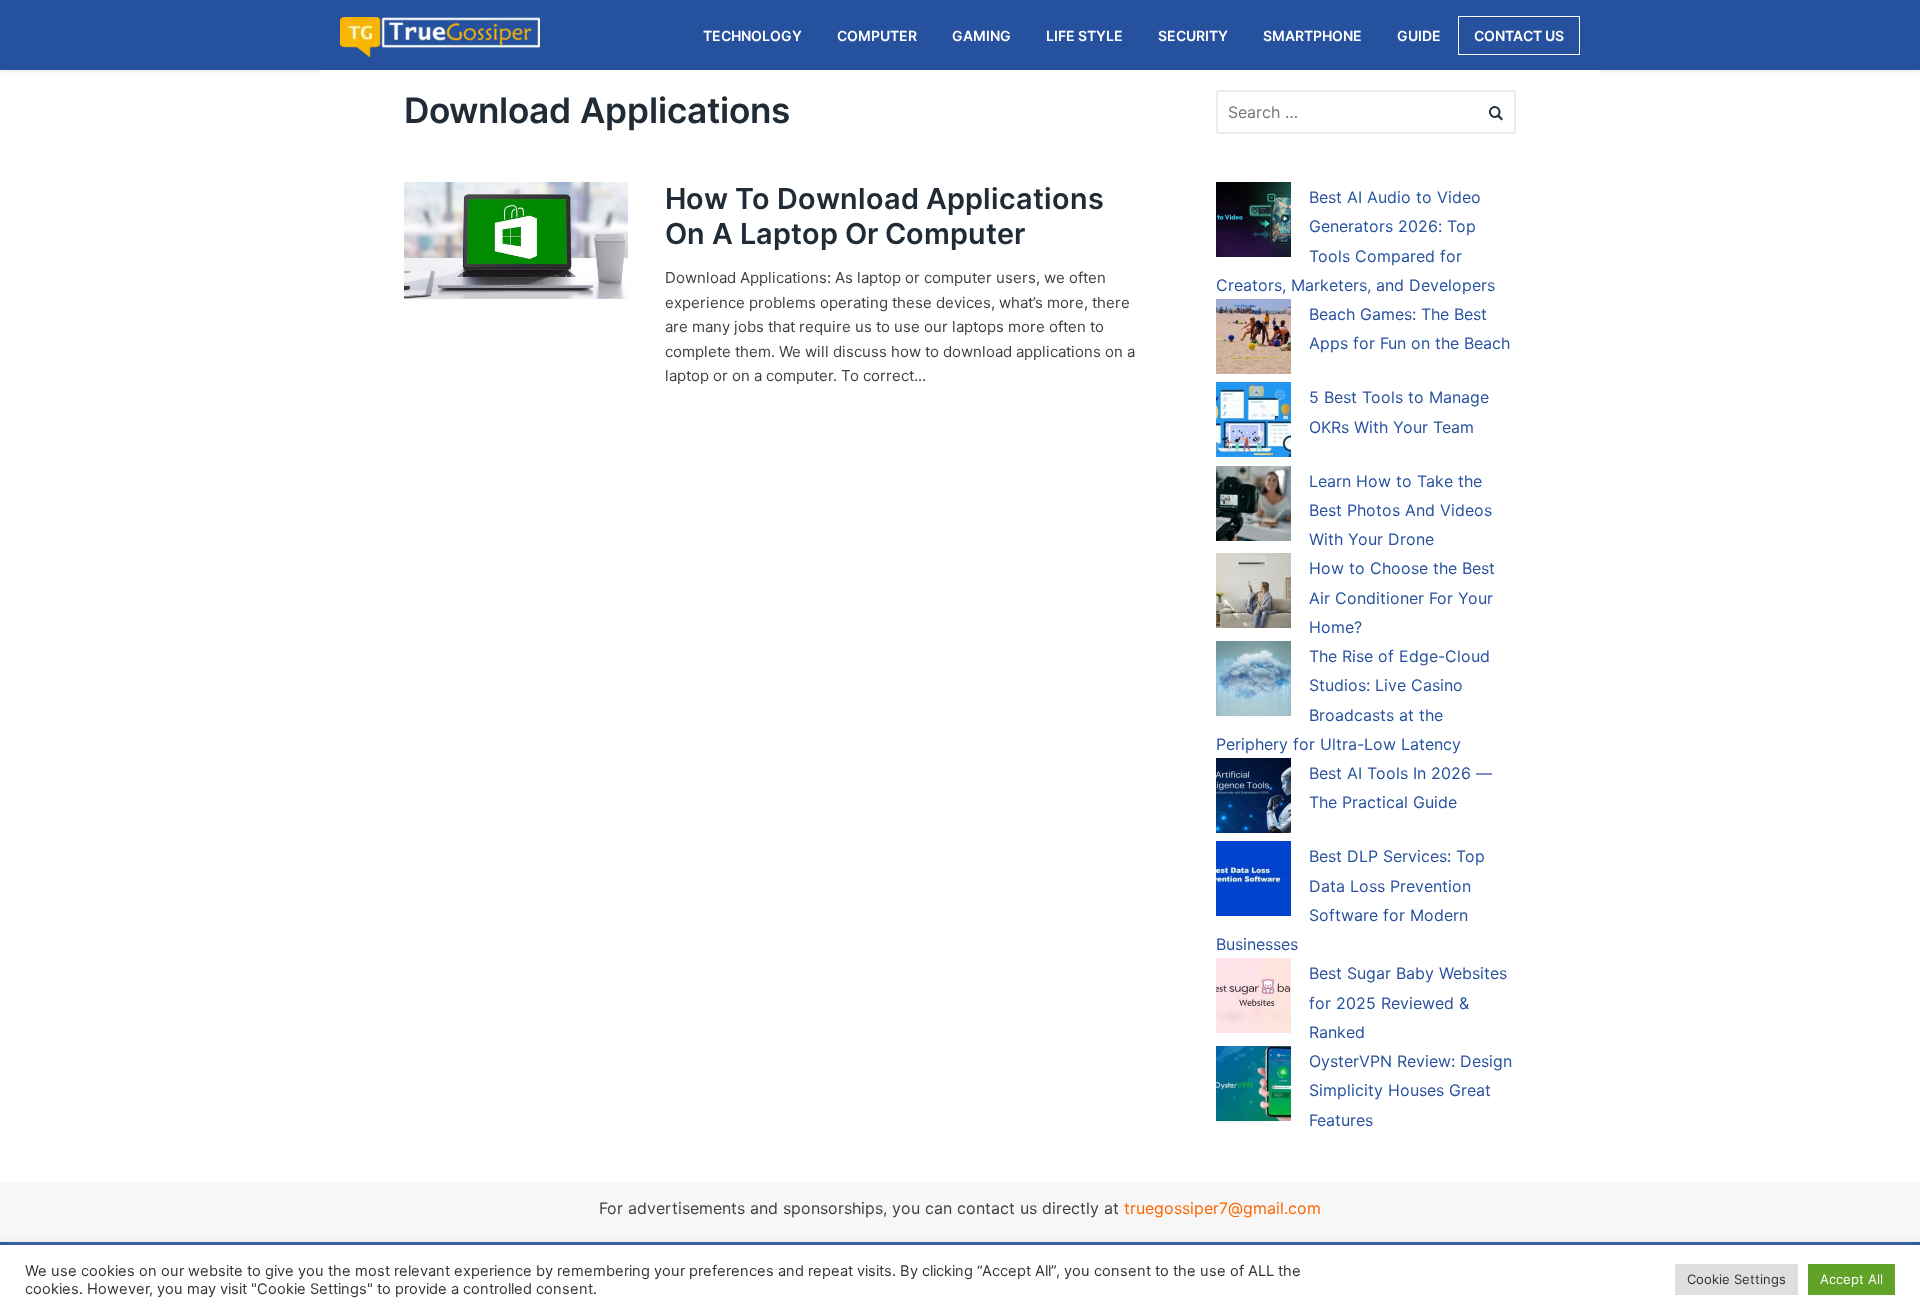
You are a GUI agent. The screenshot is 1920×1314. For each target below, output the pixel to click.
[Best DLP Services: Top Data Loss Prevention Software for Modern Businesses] (1253, 882)
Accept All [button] (1851, 1279)
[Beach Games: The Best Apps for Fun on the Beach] (1253, 340)
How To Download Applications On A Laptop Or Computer (884, 216)
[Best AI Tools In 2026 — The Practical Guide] (1253, 799)
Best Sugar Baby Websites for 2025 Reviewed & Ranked (1408, 1002)
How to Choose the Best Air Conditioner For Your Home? (1402, 597)
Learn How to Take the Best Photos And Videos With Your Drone (1400, 510)
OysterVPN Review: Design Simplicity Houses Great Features (1410, 1090)
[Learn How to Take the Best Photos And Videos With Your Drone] (1253, 507)
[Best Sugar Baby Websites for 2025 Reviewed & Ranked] (1253, 999)
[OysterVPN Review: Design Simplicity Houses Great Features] (1253, 1087)
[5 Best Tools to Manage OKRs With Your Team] (1253, 423)
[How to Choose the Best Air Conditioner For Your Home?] (1253, 594)
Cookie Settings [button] (1736, 1279)
